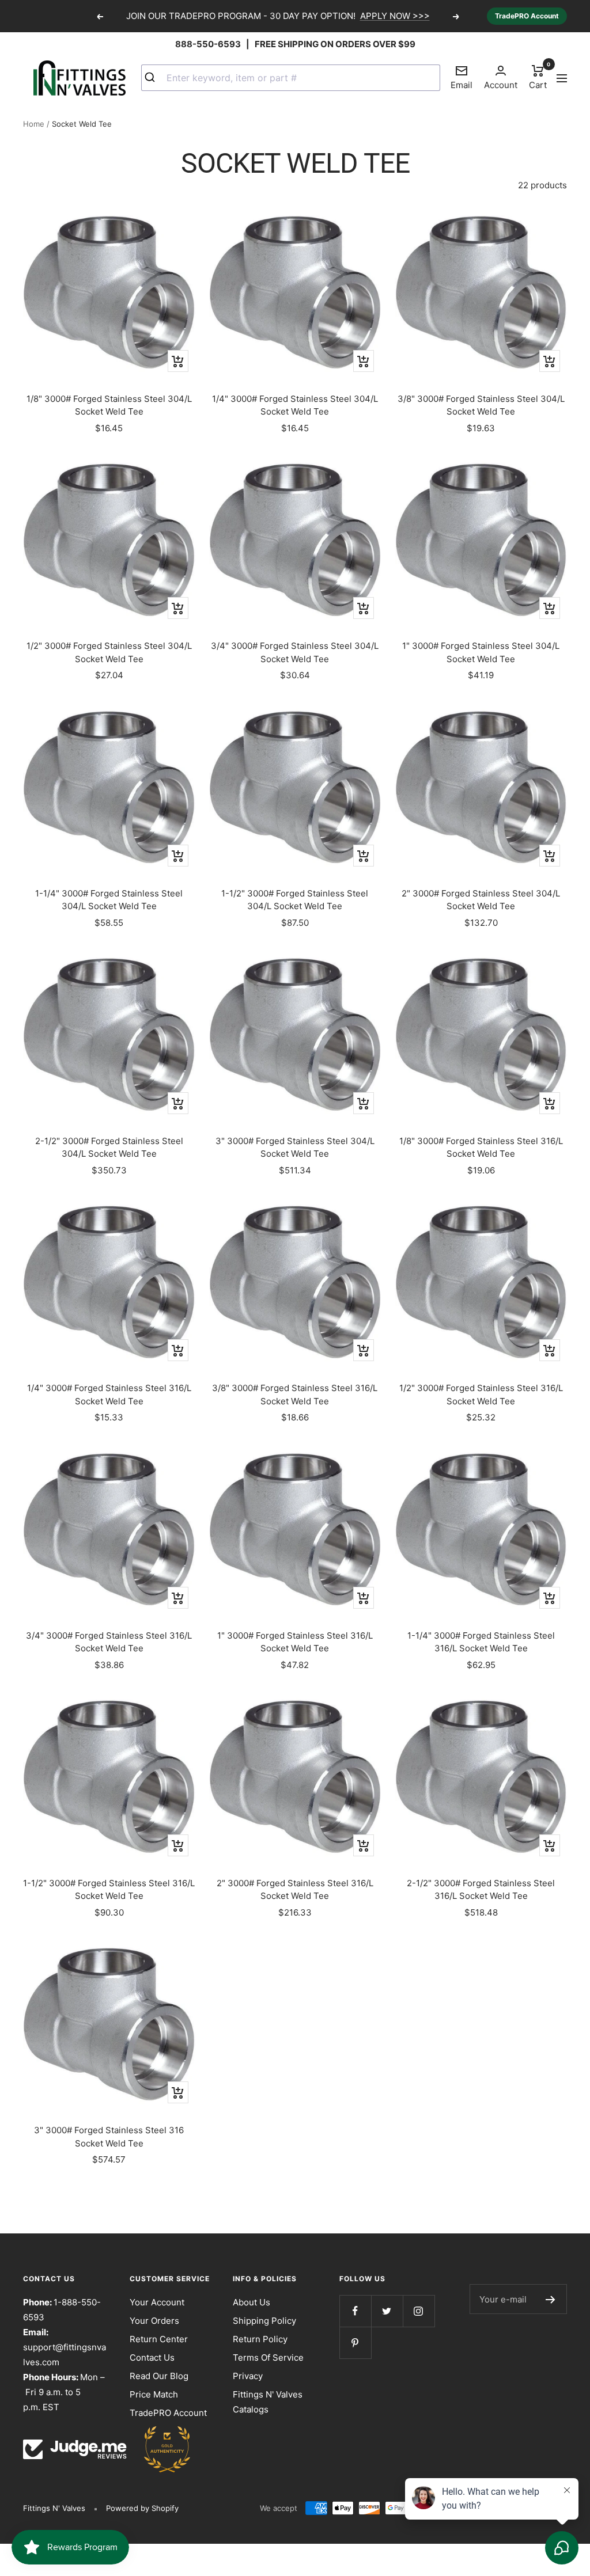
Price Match (154, 2394)
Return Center (159, 2339)
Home (34, 124)
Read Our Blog (159, 2376)
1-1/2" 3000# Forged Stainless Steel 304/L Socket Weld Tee (295, 900)
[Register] (551, 2299)
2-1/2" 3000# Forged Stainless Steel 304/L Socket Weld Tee (109, 1148)
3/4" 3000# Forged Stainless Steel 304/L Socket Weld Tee (295, 652)
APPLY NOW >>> (395, 16)
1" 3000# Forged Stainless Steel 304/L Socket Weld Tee (481, 652)
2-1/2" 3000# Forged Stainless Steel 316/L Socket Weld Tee (481, 1890)
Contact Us (152, 2357)
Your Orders (154, 2321)
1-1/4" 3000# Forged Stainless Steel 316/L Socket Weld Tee (481, 1642)
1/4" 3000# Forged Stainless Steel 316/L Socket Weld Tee (109, 1395)
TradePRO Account (527, 16)
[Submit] (154, 78)
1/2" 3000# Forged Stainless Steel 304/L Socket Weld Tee (109, 652)
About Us (251, 2302)
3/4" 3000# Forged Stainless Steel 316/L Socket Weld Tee (109, 1642)
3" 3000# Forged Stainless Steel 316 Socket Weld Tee (109, 2137)
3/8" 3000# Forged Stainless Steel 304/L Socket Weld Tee (481, 405)
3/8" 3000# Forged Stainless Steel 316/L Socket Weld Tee (295, 1395)
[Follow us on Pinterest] (355, 2343)
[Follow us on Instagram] (419, 2311)
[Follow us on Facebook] (355, 2311)
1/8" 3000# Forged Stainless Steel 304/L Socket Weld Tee (109, 405)
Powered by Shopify (142, 2508)
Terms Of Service (268, 2357)
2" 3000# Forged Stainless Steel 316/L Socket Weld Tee (295, 1890)
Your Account (157, 2302)
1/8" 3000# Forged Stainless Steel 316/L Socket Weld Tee (481, 1148)
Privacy (248, 2376)
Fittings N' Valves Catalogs (268, 2402)
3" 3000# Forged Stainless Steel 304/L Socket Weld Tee (295, 1148)
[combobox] (291, 78)
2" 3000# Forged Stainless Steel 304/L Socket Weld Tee (481, 900)
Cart (538, 77)
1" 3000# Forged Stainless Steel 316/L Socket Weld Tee (295, 1642)
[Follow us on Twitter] (387, 2311)
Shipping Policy (264, 2321)
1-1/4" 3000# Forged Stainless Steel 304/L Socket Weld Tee (109, 900)
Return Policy (260, 2339)
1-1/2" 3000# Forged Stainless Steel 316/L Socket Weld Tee (109, 1890)
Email (462, 77)
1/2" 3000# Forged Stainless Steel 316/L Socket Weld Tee (481, 1395)
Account (501, 85)
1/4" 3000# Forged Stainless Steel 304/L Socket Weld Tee (295, 405)
